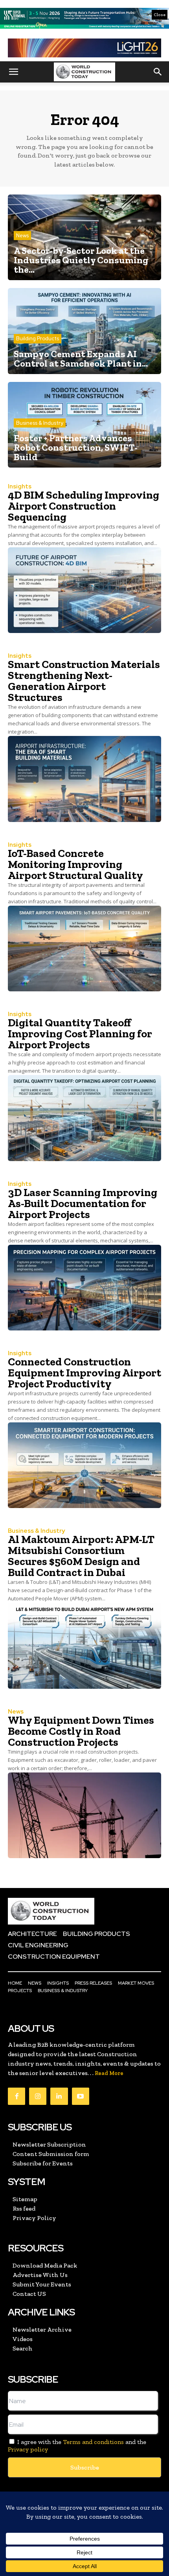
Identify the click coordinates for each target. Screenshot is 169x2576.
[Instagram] (38, 2096)
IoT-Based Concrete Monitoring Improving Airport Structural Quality (75, 864)
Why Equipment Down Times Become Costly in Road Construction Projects (81, 1731)
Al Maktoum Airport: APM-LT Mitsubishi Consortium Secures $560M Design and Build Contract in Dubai (81, 1556)
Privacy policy (28, 2449)
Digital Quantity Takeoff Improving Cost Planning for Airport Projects (80, 1034)
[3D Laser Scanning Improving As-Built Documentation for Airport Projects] (84, 1288)
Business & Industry (40, 423)
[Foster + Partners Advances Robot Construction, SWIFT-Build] (84, 425)
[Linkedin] (59, 2096)
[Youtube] (81, 2096)
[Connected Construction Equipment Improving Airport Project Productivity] (84, 1465)
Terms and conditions (93, 2442)
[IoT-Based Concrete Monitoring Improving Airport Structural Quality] (84, 949)
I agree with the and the (77, 2446)
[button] (13, 72)
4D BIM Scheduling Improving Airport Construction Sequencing (84, 506)
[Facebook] (17, 2096)
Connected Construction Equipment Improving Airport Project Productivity (84, 1373)
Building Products (38, 339)
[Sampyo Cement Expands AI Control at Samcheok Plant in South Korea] (84, 331)
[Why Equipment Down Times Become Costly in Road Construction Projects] (84, 1815)
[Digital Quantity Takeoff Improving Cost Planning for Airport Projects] (84, 1118)
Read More (109, 2073)
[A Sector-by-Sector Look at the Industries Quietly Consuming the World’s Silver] (84, 237)
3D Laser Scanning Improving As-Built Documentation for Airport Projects (83, 1203)
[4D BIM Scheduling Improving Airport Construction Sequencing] (84, 590)
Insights (20, 487)
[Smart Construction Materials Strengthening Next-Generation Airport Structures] (84, 779)
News (22, 236)
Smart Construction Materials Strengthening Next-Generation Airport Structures (84, 681)
